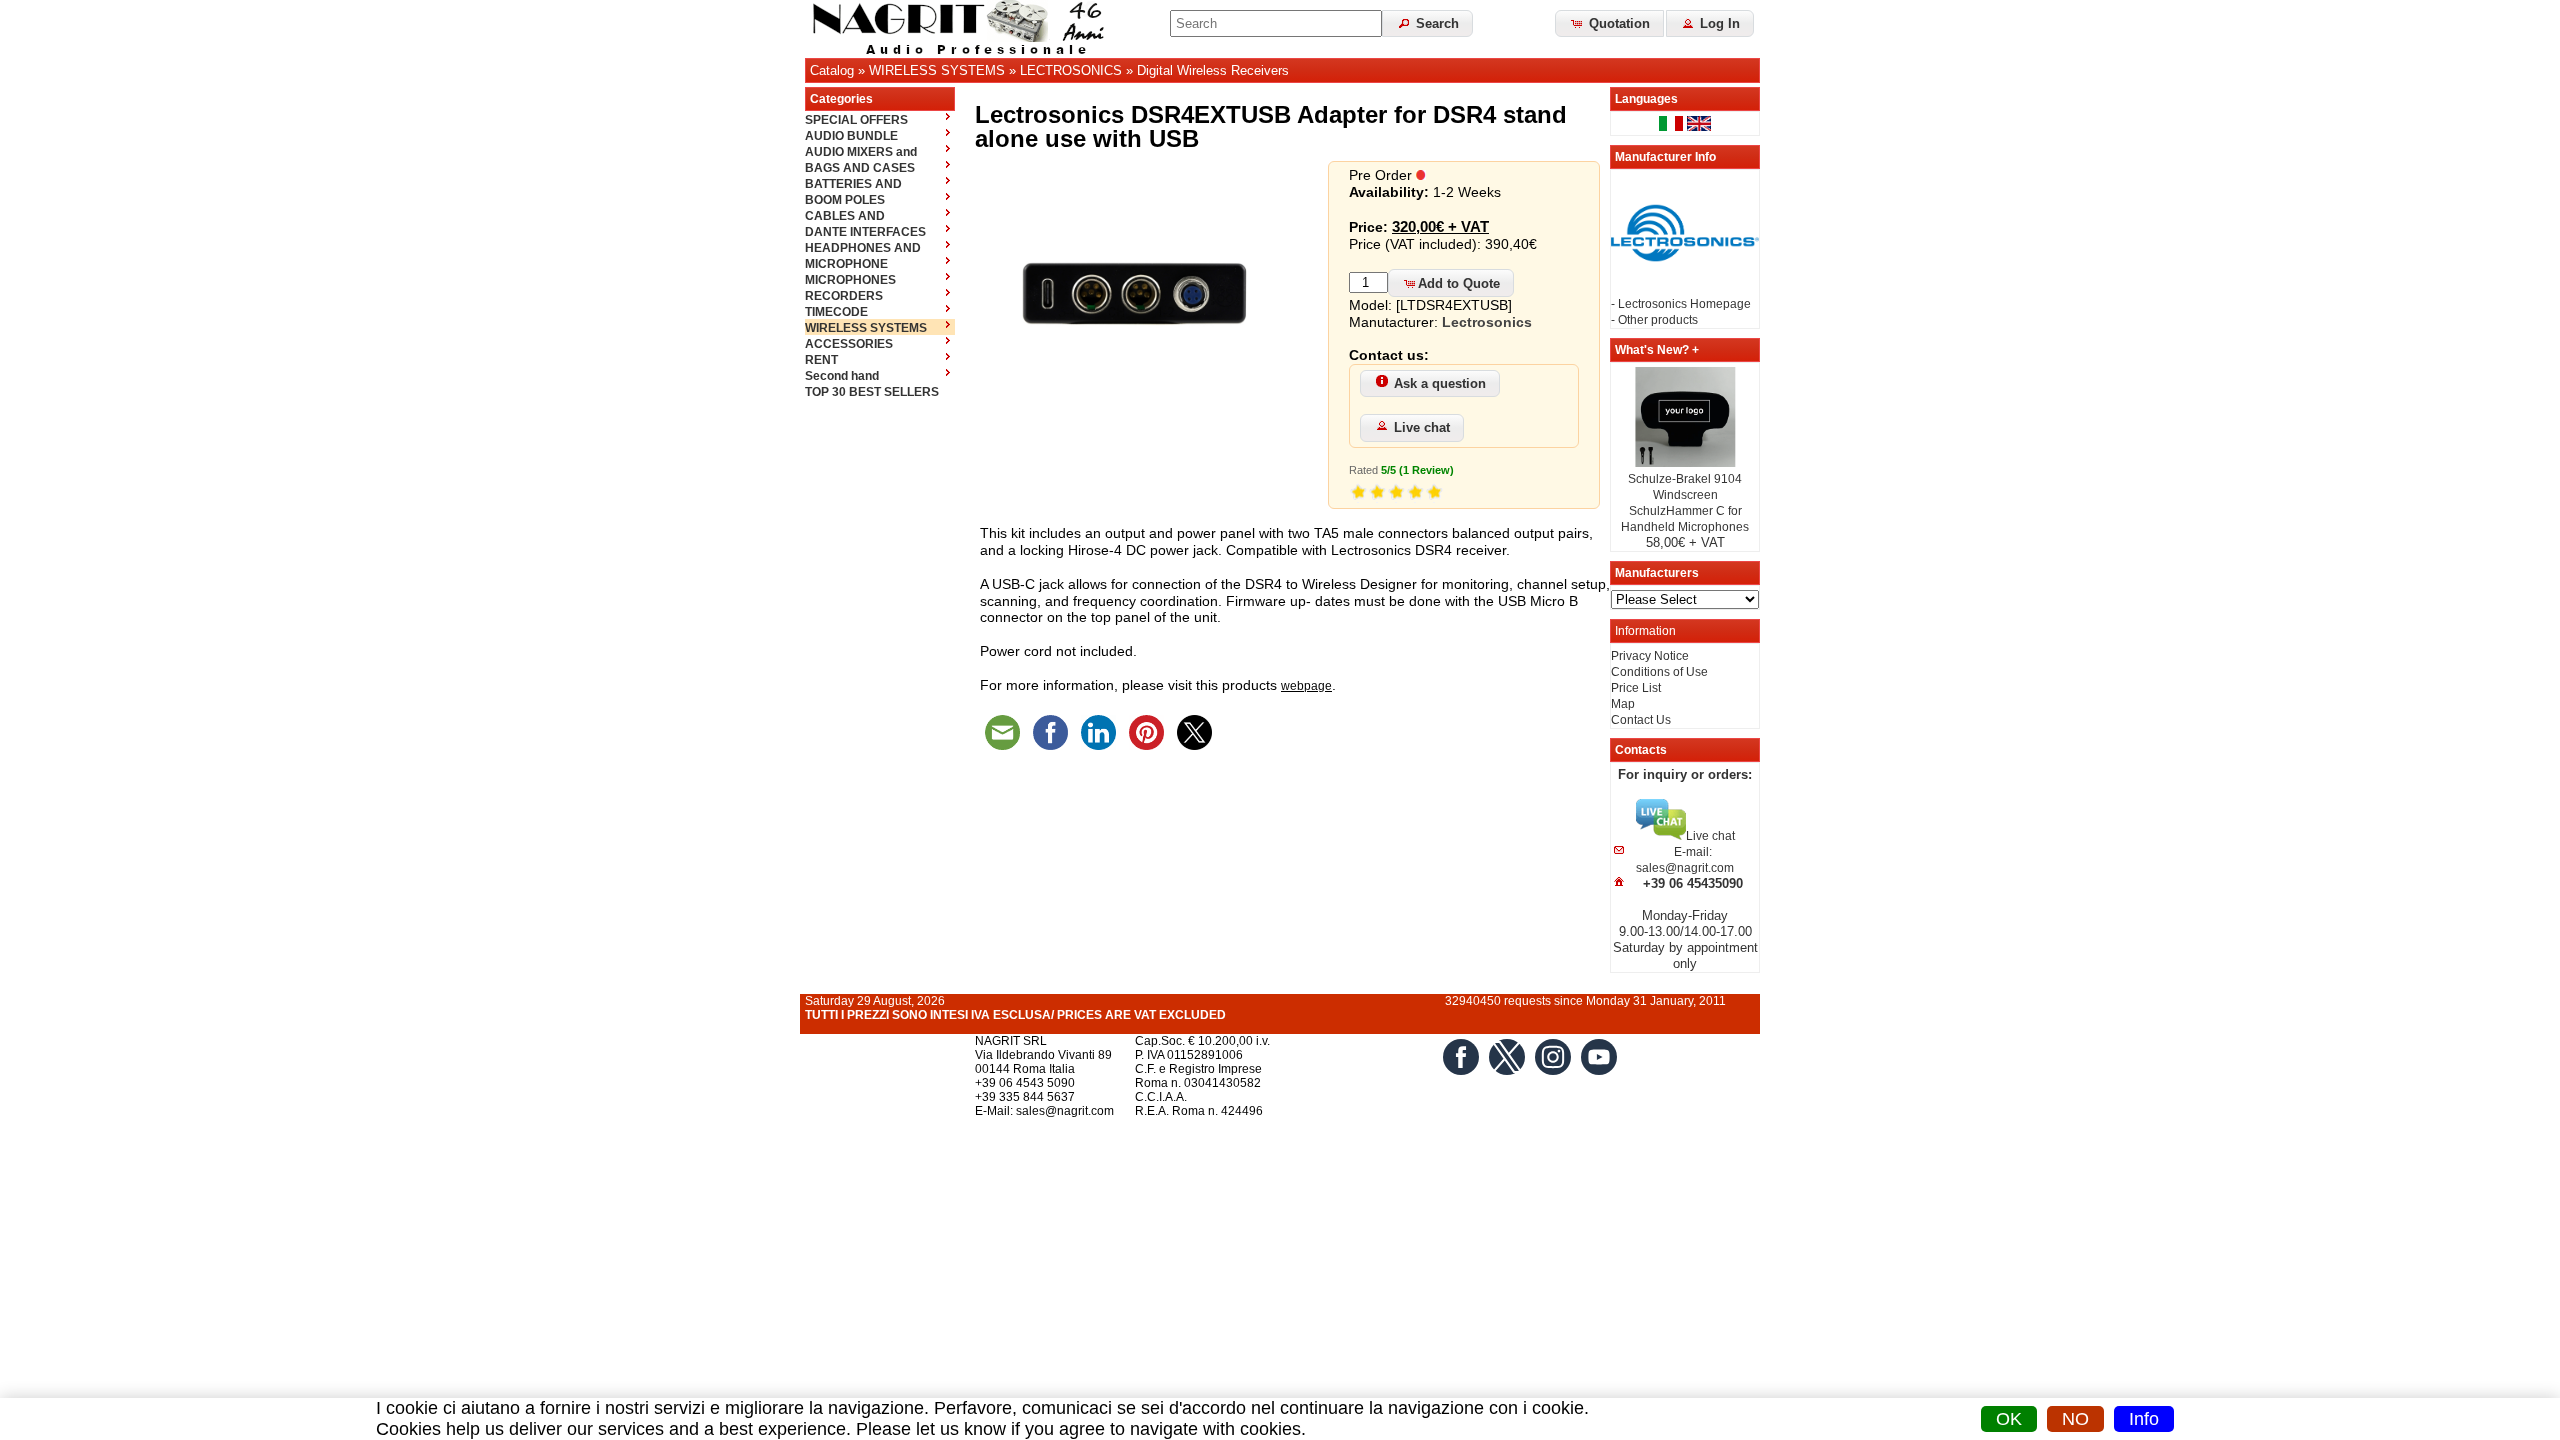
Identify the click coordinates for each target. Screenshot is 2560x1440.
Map (1623, 704)
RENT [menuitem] (821, 360)
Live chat (1422, 427)
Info (2144, 1419)
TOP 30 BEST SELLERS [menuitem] (872, 392)
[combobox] (1276, 23)
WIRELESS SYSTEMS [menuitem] (866, 328)
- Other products (1654, 320)
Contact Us (1641, 720)
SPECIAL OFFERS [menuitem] (856, 120)
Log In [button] (1718, 23)
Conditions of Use (1659, 672)
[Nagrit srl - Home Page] (965, 29)
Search (1435, 23)
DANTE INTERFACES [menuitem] (865, 232)
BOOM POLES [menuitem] (845, 200)
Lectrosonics (1487, 322)
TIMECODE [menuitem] (836, 312)
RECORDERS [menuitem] (844, 296)
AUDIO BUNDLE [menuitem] (851, 136)
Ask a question (1440, 383)
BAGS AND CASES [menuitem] (860, 168)
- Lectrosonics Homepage (1681, 304)
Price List (1636, 688)
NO (2075, 1419)
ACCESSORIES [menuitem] (849, 344)
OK (2009, 1419)
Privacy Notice (1650, 656)
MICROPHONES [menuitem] (850, 280)
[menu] (880, 255)
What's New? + (1657, 350)
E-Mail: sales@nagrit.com (1044, 1111)
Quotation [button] (1617, 23)
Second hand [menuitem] (842, 376)
